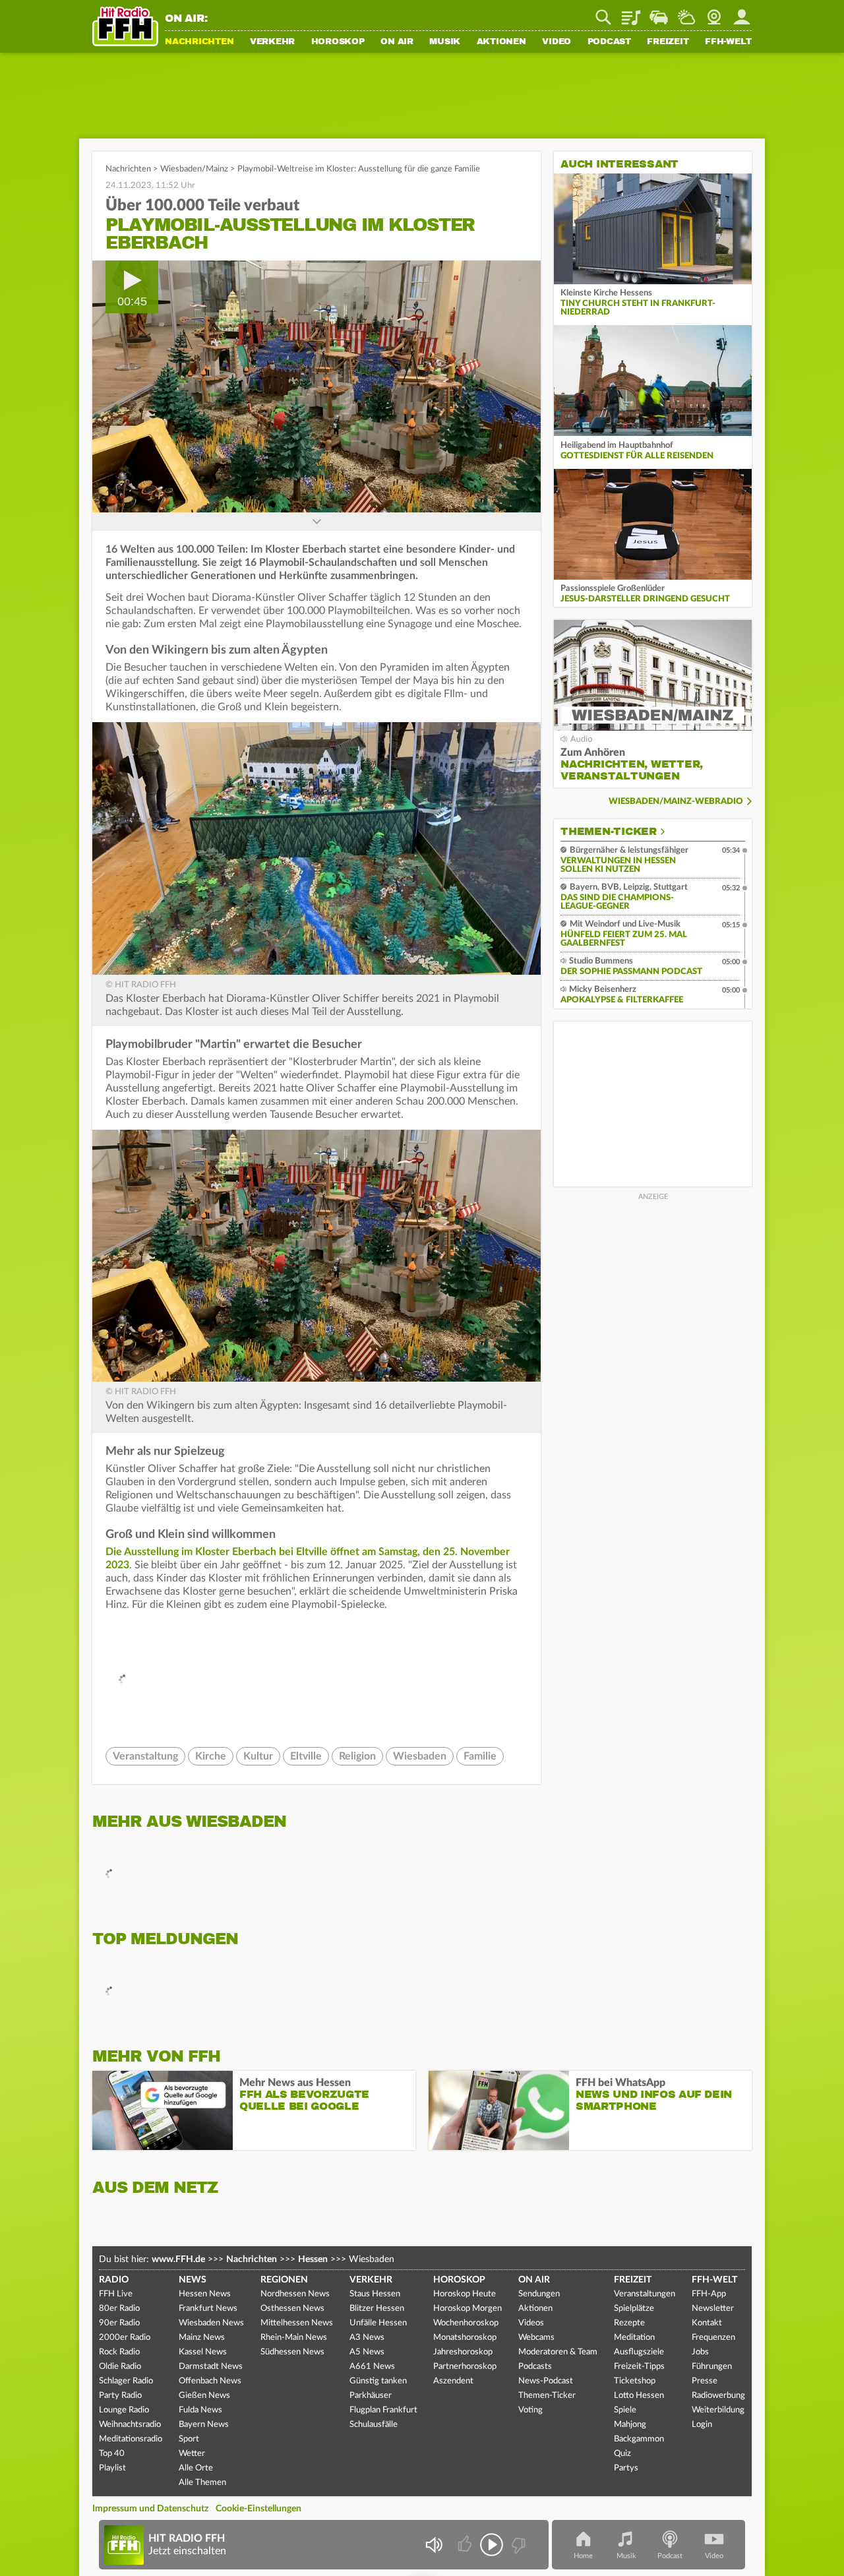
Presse (705, 2381)
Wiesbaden (420, 1756)
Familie (480, 1756)
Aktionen (501, 42)
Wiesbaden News (211, 2323)
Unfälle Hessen (378, 2323)
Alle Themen (202, 2483)
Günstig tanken (378, 2381)
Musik (445, 42)
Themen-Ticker (609, 832)
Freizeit (668, 42)
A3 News (367, 2338)
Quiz (622, 2454)
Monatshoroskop (465, 2338)
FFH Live (116, 2294)
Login (702, 2425)
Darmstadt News (211, 2367)
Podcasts (535, 2367)
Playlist (631, 13)
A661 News (372, 2367)
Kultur (258, 1756)
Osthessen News (292, 2309)
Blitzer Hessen (377, 2309)
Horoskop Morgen (467, 2309)
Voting (530, 2410)
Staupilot (659, 13)
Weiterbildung (718, 2410)
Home (583, 2556)
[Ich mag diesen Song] (466, 2545)
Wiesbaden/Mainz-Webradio (676, 802)
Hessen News (205, 2294)
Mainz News (202, 2338)
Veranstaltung (145, 1756)
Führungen (712, 2367)
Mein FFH (742, 13)
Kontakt (707, 2323)
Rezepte (629, 2323)
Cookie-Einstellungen (258, 2509)
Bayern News (204, 2425)
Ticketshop (635, 2381)
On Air (397, 42)
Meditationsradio (131, 2439)
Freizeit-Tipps (639, 2367)
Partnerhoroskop (465, 2367)
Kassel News (203, 2352)
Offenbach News (210, 2381)
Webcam (714, 13)
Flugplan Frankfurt (383, 2410)
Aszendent (453, 2381)
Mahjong (630, 2425)
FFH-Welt (728, 42)
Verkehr (272, 42)
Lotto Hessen (639, 2396)
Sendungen (539, 2294)
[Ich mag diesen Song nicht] (517, 2545)
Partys (626, 2468)
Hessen (313, 2259)
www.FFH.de (178, 2259)
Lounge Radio (124, 2410)
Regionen (284, 2280)
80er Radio (119, 2309)
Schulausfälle (374, 2425)
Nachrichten (199, 42)
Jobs (700, 2352)
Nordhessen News (295, 2294)
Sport (189, 2439)
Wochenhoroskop (466, 2323)
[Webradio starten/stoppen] (492, 2545)
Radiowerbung (718, 2396)
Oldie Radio (120, 2367)
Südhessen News (292, 2352)
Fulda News (200, 2410)
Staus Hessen (375, 2294)
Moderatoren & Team (558, 2352)
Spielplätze (634, 2309)
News (193, 2280)
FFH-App (709, 2294)
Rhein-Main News (294, 2338)
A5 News (367, 2352)
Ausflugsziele (639, 2352)
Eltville (306, 1756)
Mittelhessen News (297, 2323)
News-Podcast (546, 2381)
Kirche (211, 1756)
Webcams (536, 2338)
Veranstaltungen (645, 2294)
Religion (357, 1756)
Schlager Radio (126, 2381)
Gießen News (204, 2396)
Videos (531, 2323)
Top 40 (112, 2454)
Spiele (625, 2410)
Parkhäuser (371, 2396)
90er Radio (119, 2323)
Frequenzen (713, 2338)
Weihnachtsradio (130, 2425)
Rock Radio (119, 2352)
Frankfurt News (208, 2309)
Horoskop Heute (465, 2294)
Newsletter (713, 2309)
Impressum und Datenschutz (150, 2509)
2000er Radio (125, 2338)
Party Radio (120, 2396)
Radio (114, 2280)
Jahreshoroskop (463, 2352)
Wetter (686, 13)
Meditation (634, 2338)
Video (557, 42)
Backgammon (639, 2439)
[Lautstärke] (434, 2545)
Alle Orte (196, 2468)
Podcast (609, 42)
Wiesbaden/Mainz (194, 169)
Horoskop (338, 42)
